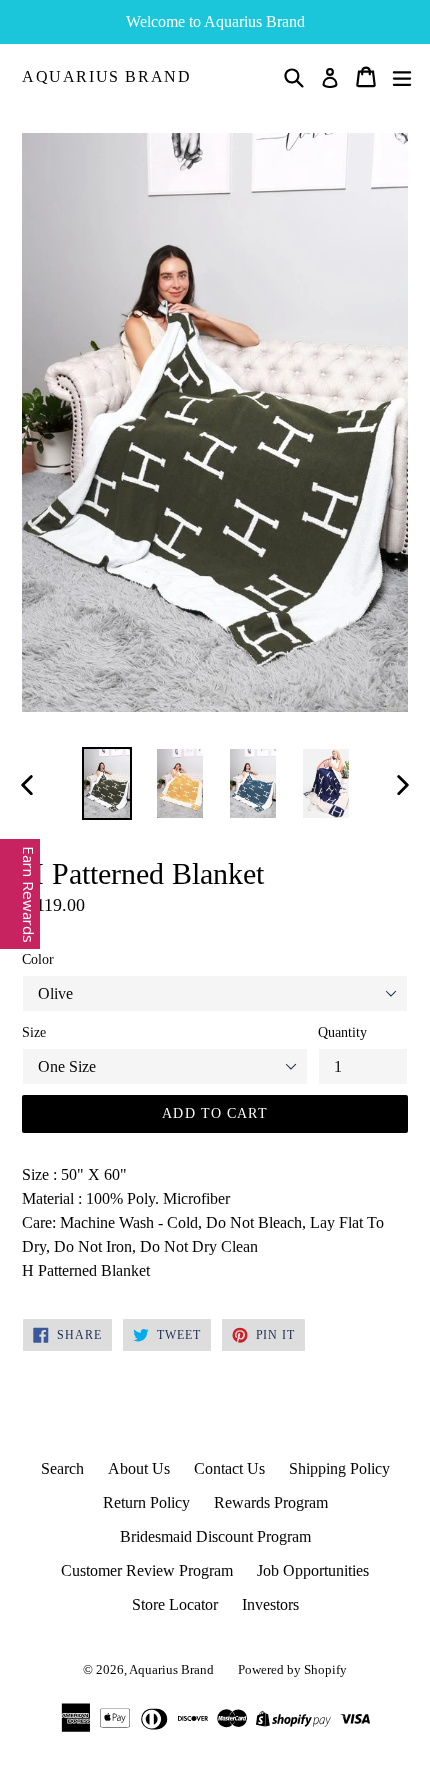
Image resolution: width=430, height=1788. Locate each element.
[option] (106, 783)
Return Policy (146, 1502)
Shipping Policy (339, 1468)
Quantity (342, 1032)
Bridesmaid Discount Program (215, 1536)
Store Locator (175, 1604)
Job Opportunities (313, 1570)
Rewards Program (271, 1502)
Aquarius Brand (106, 76)
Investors (270, 1604)
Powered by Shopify (292, 1669)
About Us (139, 1468)
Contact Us (229, 1468)
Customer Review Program (147, 1570)
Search (62, 1468)
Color (38, 959)
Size (34, 1032)
